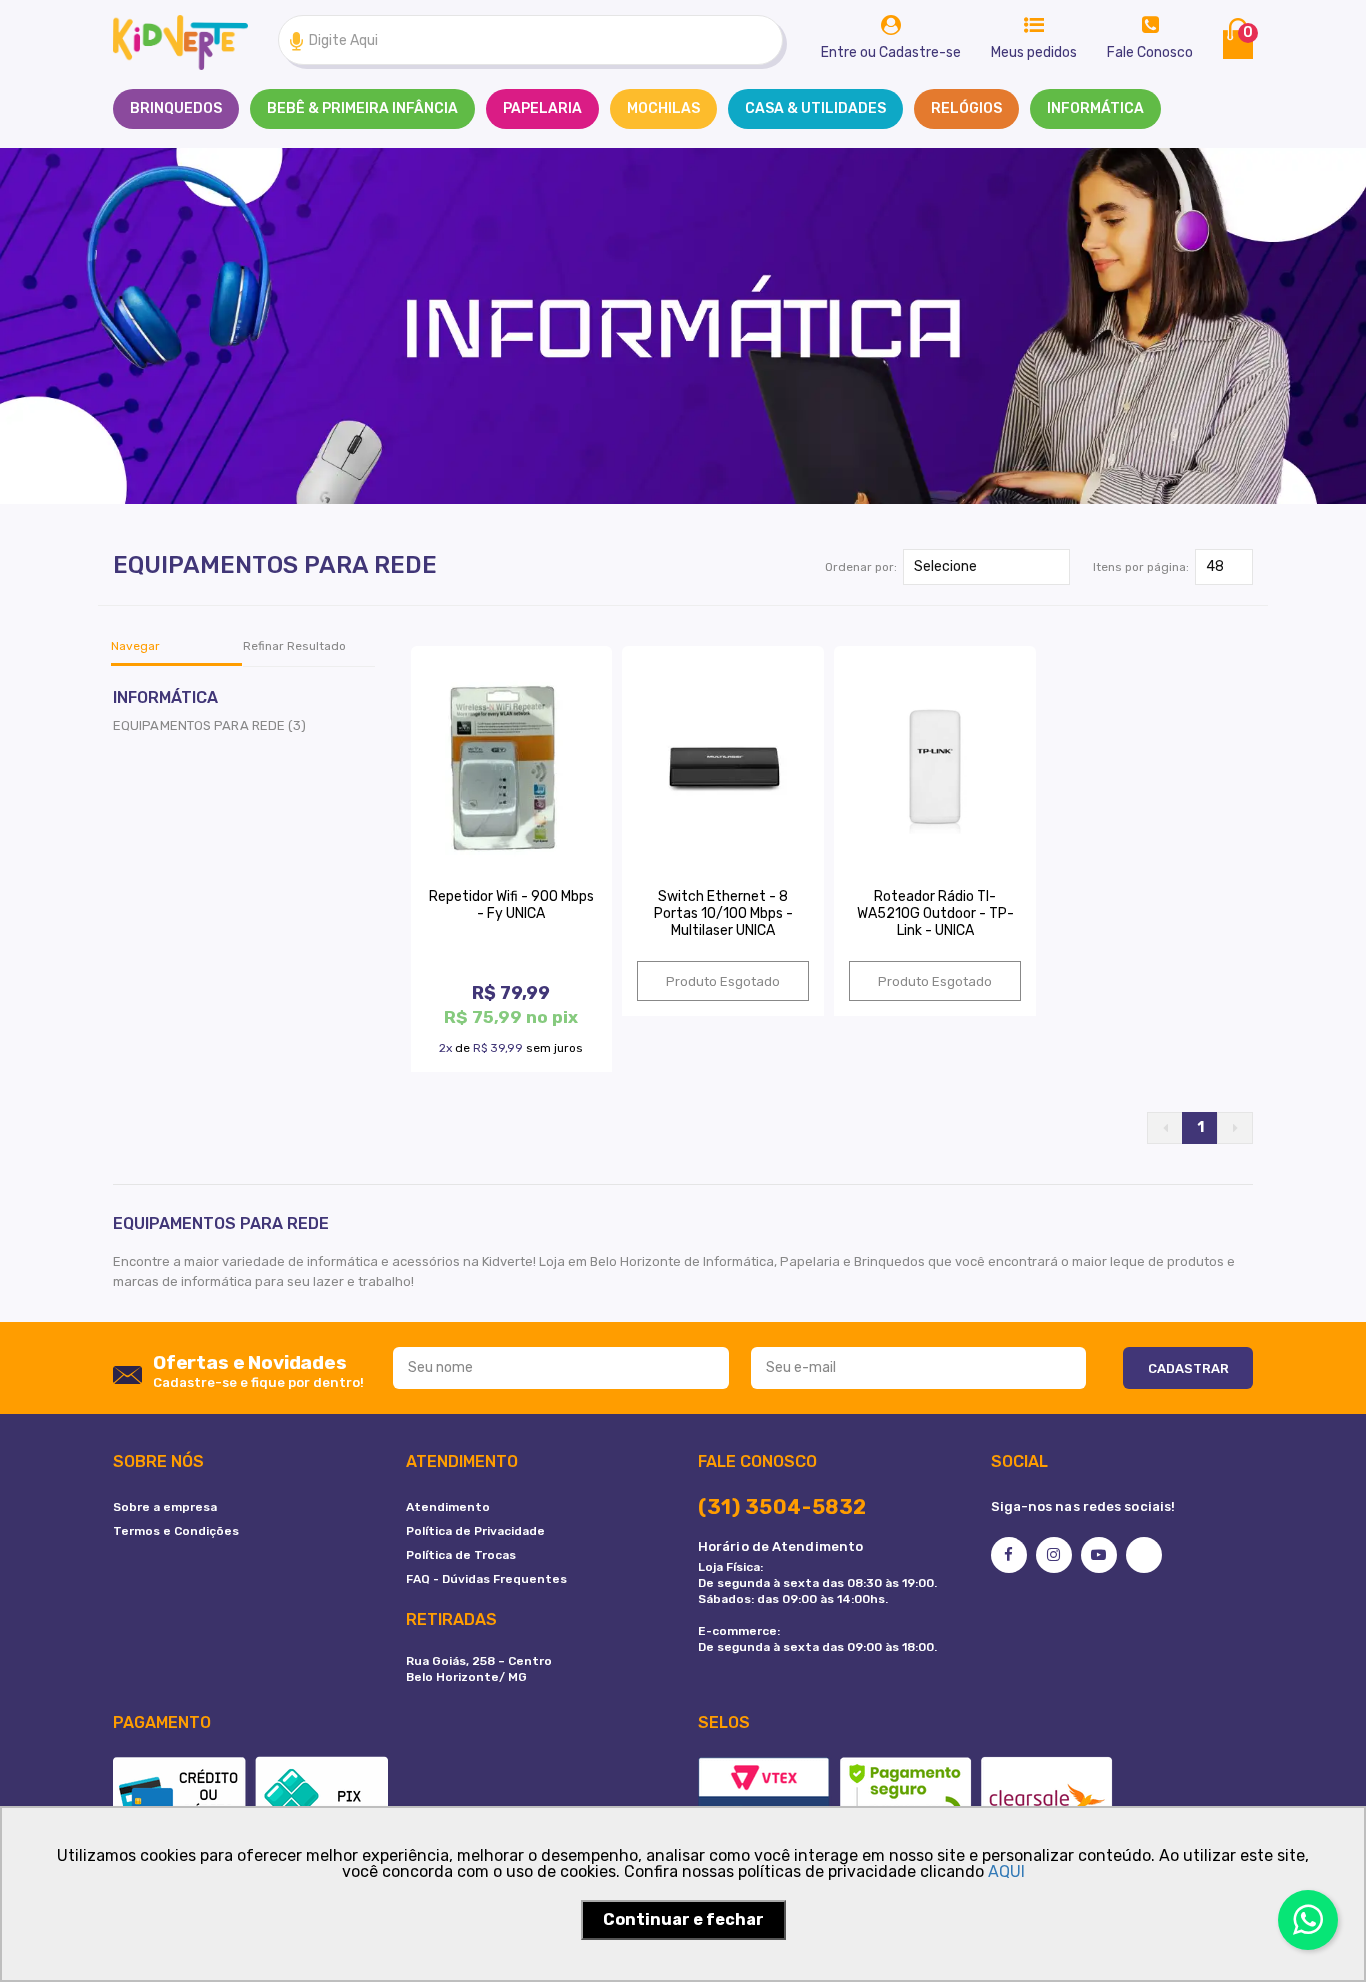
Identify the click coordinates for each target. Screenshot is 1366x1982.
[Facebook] (1009, 1555)
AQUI (1006, 1871)
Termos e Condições (176, 1531)
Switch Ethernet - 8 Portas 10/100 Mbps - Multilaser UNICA (723, 913)
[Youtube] (1099, 1555)
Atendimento (448, 1507)
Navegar (135, 646)
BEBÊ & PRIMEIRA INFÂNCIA (362, 108)
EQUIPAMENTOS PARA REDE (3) (210, 725)
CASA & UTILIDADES (815, 108)
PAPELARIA (542, 108)
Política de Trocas (461, 1555)
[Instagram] (1054, 1555)
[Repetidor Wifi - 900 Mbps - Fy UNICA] (512, 767)
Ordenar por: (861, 567)
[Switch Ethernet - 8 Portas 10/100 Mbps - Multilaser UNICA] (723, 767)
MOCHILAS (663, 108)
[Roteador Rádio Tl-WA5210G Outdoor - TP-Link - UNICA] (935, 767)
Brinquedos (176, 108)
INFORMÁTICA (1095, 108)
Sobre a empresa (165, 1507)
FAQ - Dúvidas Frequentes (486, 1579)
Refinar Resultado (294, 646)
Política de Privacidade (475, 1531)
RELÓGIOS (966, 108)
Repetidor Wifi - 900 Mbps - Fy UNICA (511, 905)
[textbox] (530, 40)
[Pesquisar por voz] (296, 40)
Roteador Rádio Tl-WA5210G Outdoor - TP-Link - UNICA (935, 913)
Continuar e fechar (683, 1919)
